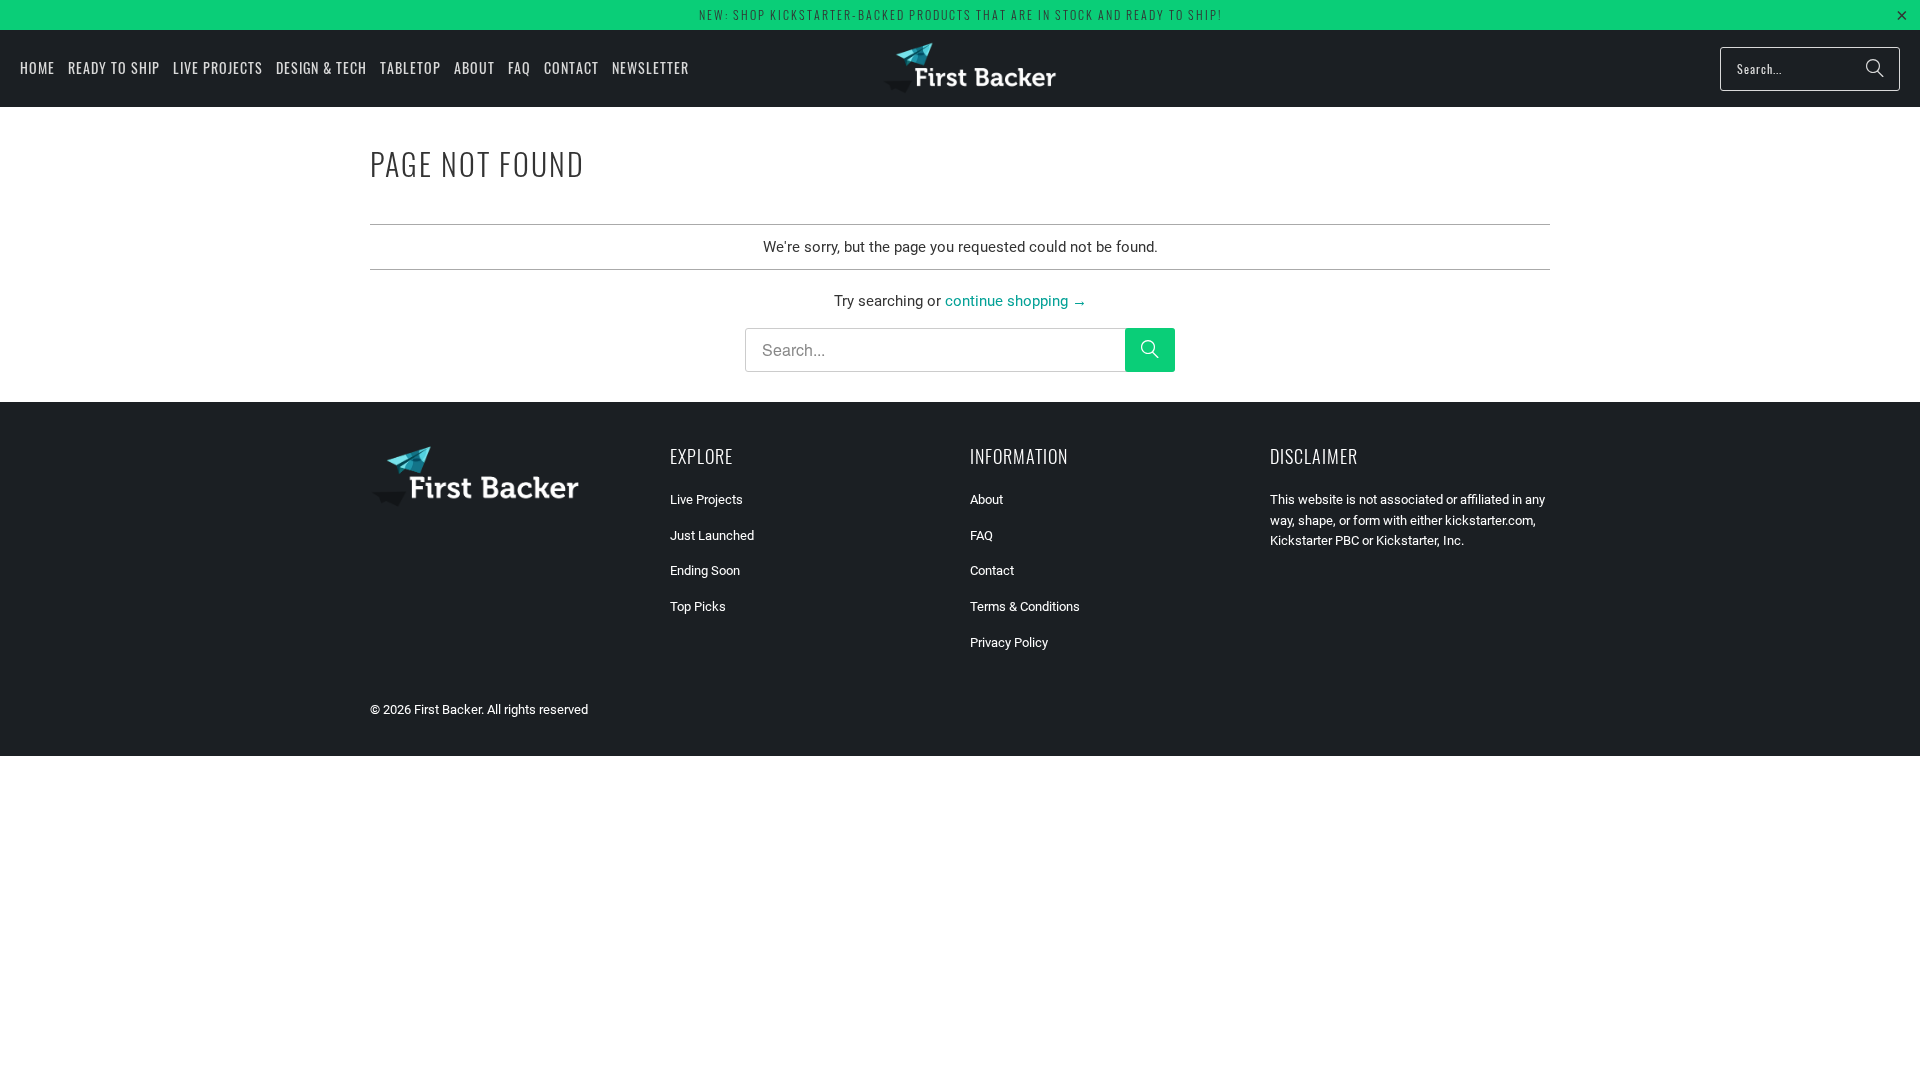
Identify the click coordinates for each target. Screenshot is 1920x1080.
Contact (992, 570)
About (986, 499)
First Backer (447, 709)
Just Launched (712, 535)
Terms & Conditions (1025, 606)
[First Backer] (969, 68)
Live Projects (706, 499)
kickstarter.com (1489, 520)
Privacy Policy (1009, 642)
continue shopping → (1016, 301)
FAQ (981, 535)
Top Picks (698, 606)
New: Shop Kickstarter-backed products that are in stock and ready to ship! (960, 14)
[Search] (1875, 69)
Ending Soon (705, 570)
